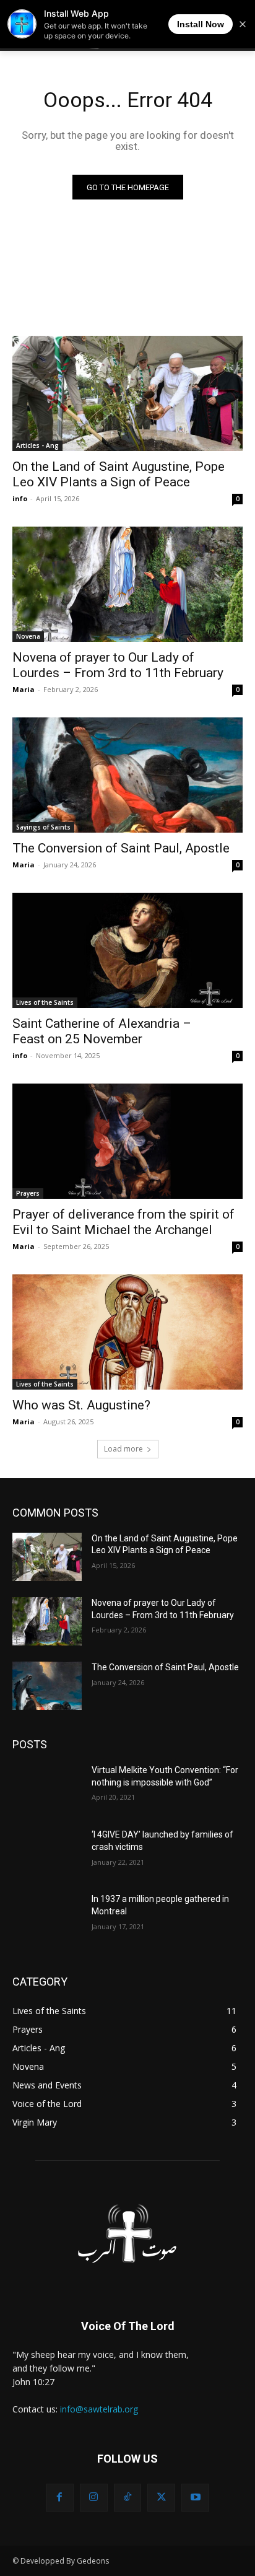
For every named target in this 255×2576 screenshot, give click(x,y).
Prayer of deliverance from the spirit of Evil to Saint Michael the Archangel (123, 1222)
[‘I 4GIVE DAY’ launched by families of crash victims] (47, 1853)
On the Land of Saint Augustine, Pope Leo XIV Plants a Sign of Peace (119, 474)
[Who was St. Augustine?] (127, 1332)
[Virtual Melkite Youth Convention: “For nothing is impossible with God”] (47, 1789)
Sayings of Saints (43, 827)
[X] (161, 2498)
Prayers (28, 1193)
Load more (123, 1449)
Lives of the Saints (45, 1002)
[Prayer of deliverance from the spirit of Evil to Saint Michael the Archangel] (127, 1141)
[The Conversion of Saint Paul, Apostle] (127, 775)
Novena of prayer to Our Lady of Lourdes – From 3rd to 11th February (118, 665)
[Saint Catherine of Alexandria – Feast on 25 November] (127, 950)
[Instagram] (94, 2498)
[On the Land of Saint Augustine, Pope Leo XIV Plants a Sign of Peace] (127, 393)
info (20, 498)
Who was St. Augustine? (81, 1405)
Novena (28, 636)
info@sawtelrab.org (99, 2409)
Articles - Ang (37, 445)
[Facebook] (60, 2498)
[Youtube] (195, 2498)
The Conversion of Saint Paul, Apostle (121, 848)
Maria (24, 689)
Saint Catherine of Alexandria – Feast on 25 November (102, 1031)
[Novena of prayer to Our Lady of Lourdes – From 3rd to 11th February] (127, 584)
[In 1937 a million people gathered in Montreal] (47, 1917)
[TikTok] (128, 2498)
